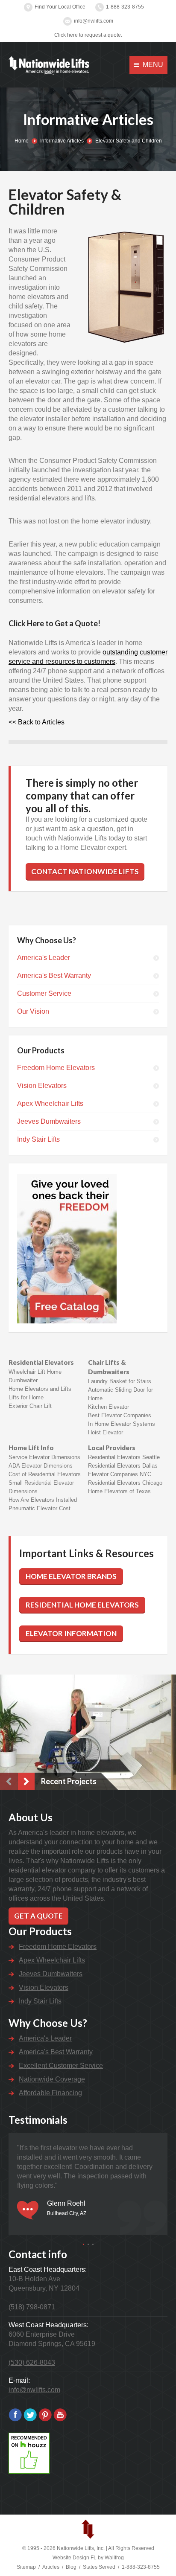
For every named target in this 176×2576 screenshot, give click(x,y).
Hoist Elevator (106, 1432)
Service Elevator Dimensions (44, 1457)
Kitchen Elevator (109, 1407)
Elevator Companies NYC (120, 1474)
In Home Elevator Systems (122, 1424)
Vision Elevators (42, 1086)
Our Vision (33, 1011)
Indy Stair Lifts (38, 1139)
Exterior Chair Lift (30, 1406)
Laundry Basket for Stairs (120, 1381)
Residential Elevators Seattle (124, 1457)
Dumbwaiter (23, 1380)
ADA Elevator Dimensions (41, 1466)
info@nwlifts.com (94, 21)
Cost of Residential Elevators (45, 1474)
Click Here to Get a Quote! (54, 623)
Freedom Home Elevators (56, 1068)
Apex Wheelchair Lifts (50, 1103)
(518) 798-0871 (32, 2307)
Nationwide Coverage (52, 2079)
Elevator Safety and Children (129, 141)
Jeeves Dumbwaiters (49, 1121)
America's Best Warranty (54, 975)
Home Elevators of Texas (119, 1491)
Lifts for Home (26, 1397)
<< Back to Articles (37, 722)
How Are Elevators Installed (43, 1500)
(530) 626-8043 (32, 2362)
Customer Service (44, 993)
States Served (99, 2567)
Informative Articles (62, 141)
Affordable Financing (50, 2093)
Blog (71, 2567)
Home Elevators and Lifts (40, 1389)
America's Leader (44, 958)
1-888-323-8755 (125, 7)
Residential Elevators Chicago (125, 1483)
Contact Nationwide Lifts (85, 871)
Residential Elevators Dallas (123, 1466)
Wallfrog (114, 2558)
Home (22, 141)
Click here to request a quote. (88, 35)
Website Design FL (75, 2558)
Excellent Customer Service (61, 2066)
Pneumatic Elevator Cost (40, 1508)
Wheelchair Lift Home (35, 1372)
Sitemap (26, 2567)
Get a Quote (38, 1916)
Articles (51, 2567)
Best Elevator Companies (120, 1415)
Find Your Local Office (60, 7)
